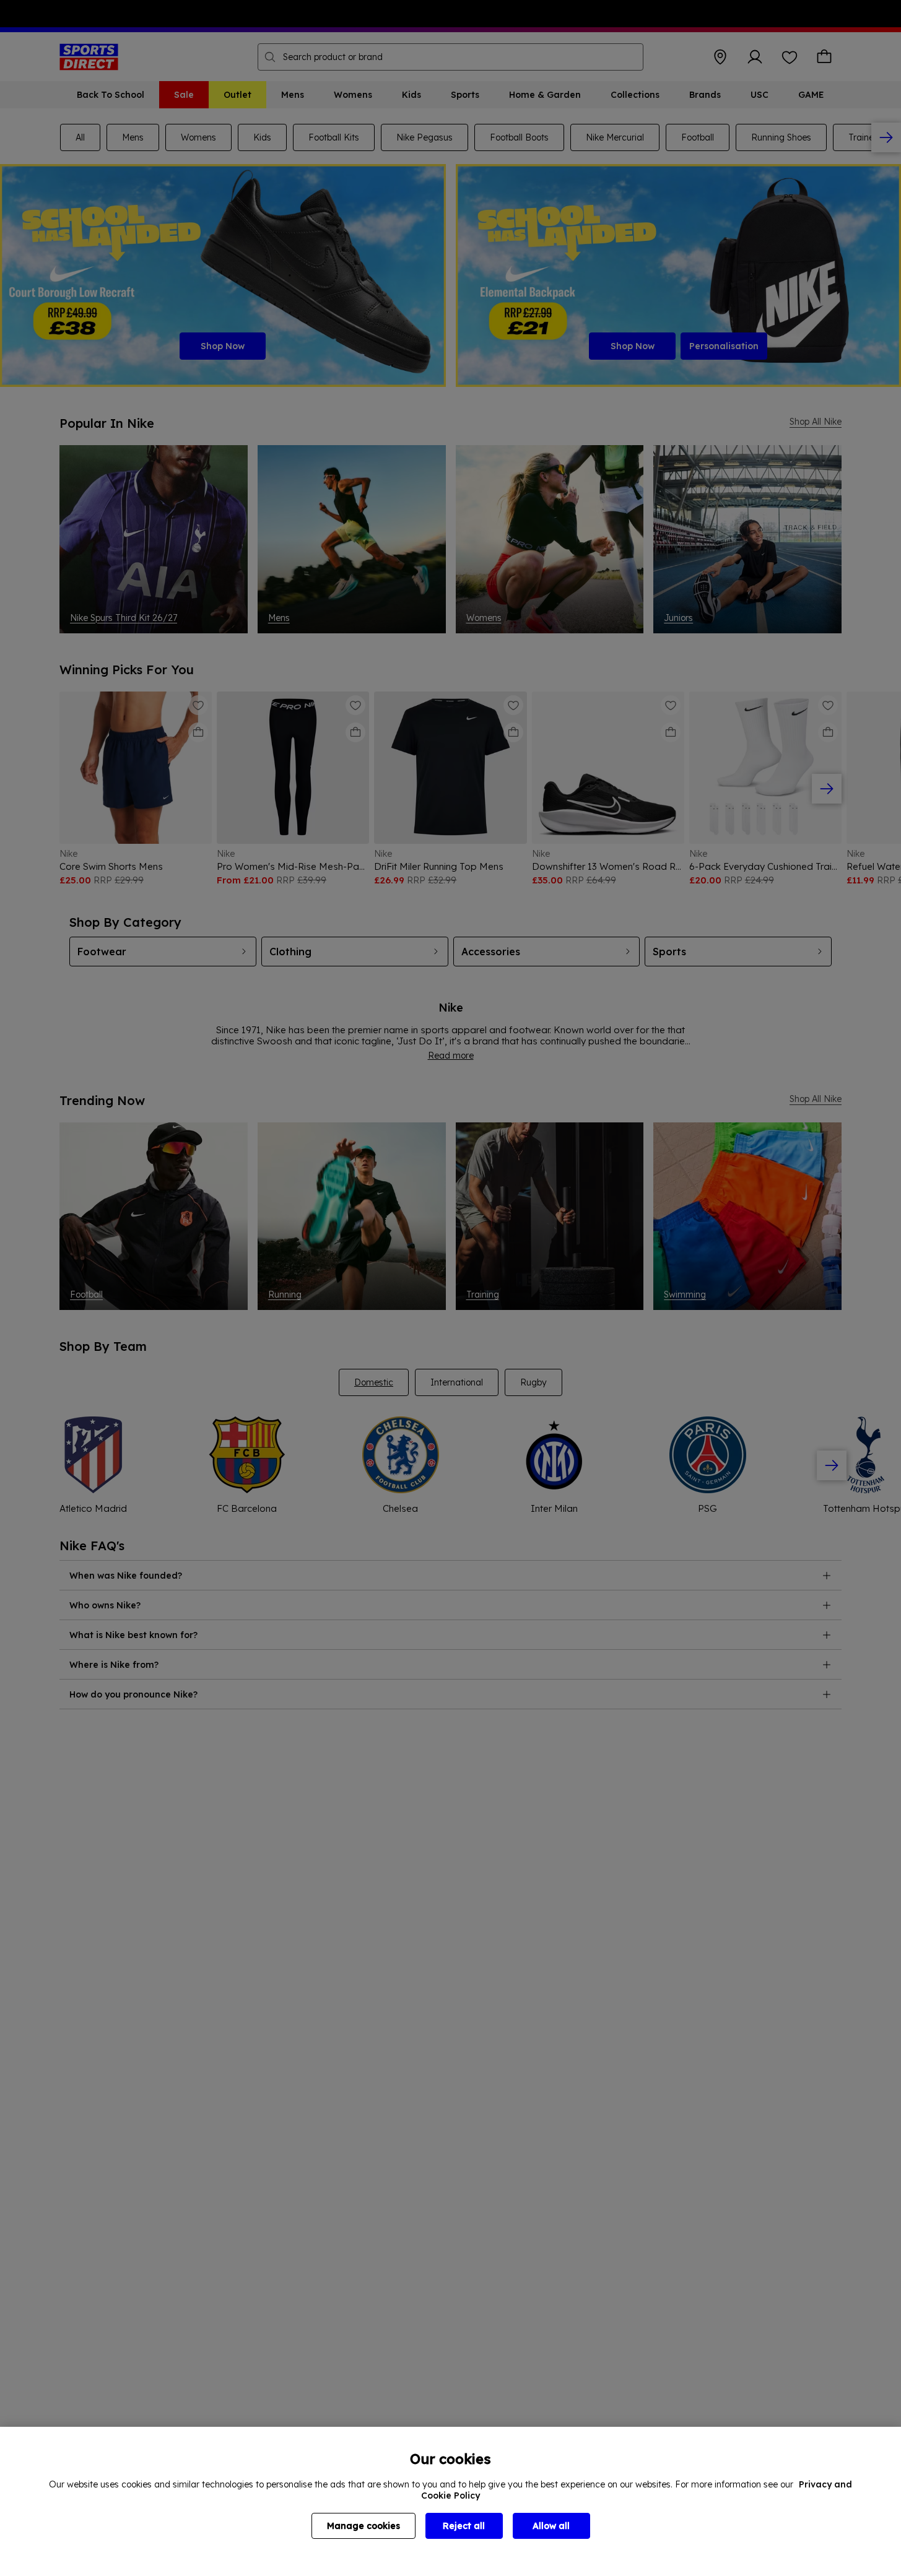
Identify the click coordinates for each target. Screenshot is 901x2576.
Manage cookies (363, 2526)
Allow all (551, 2526)
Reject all (464, 2526)
